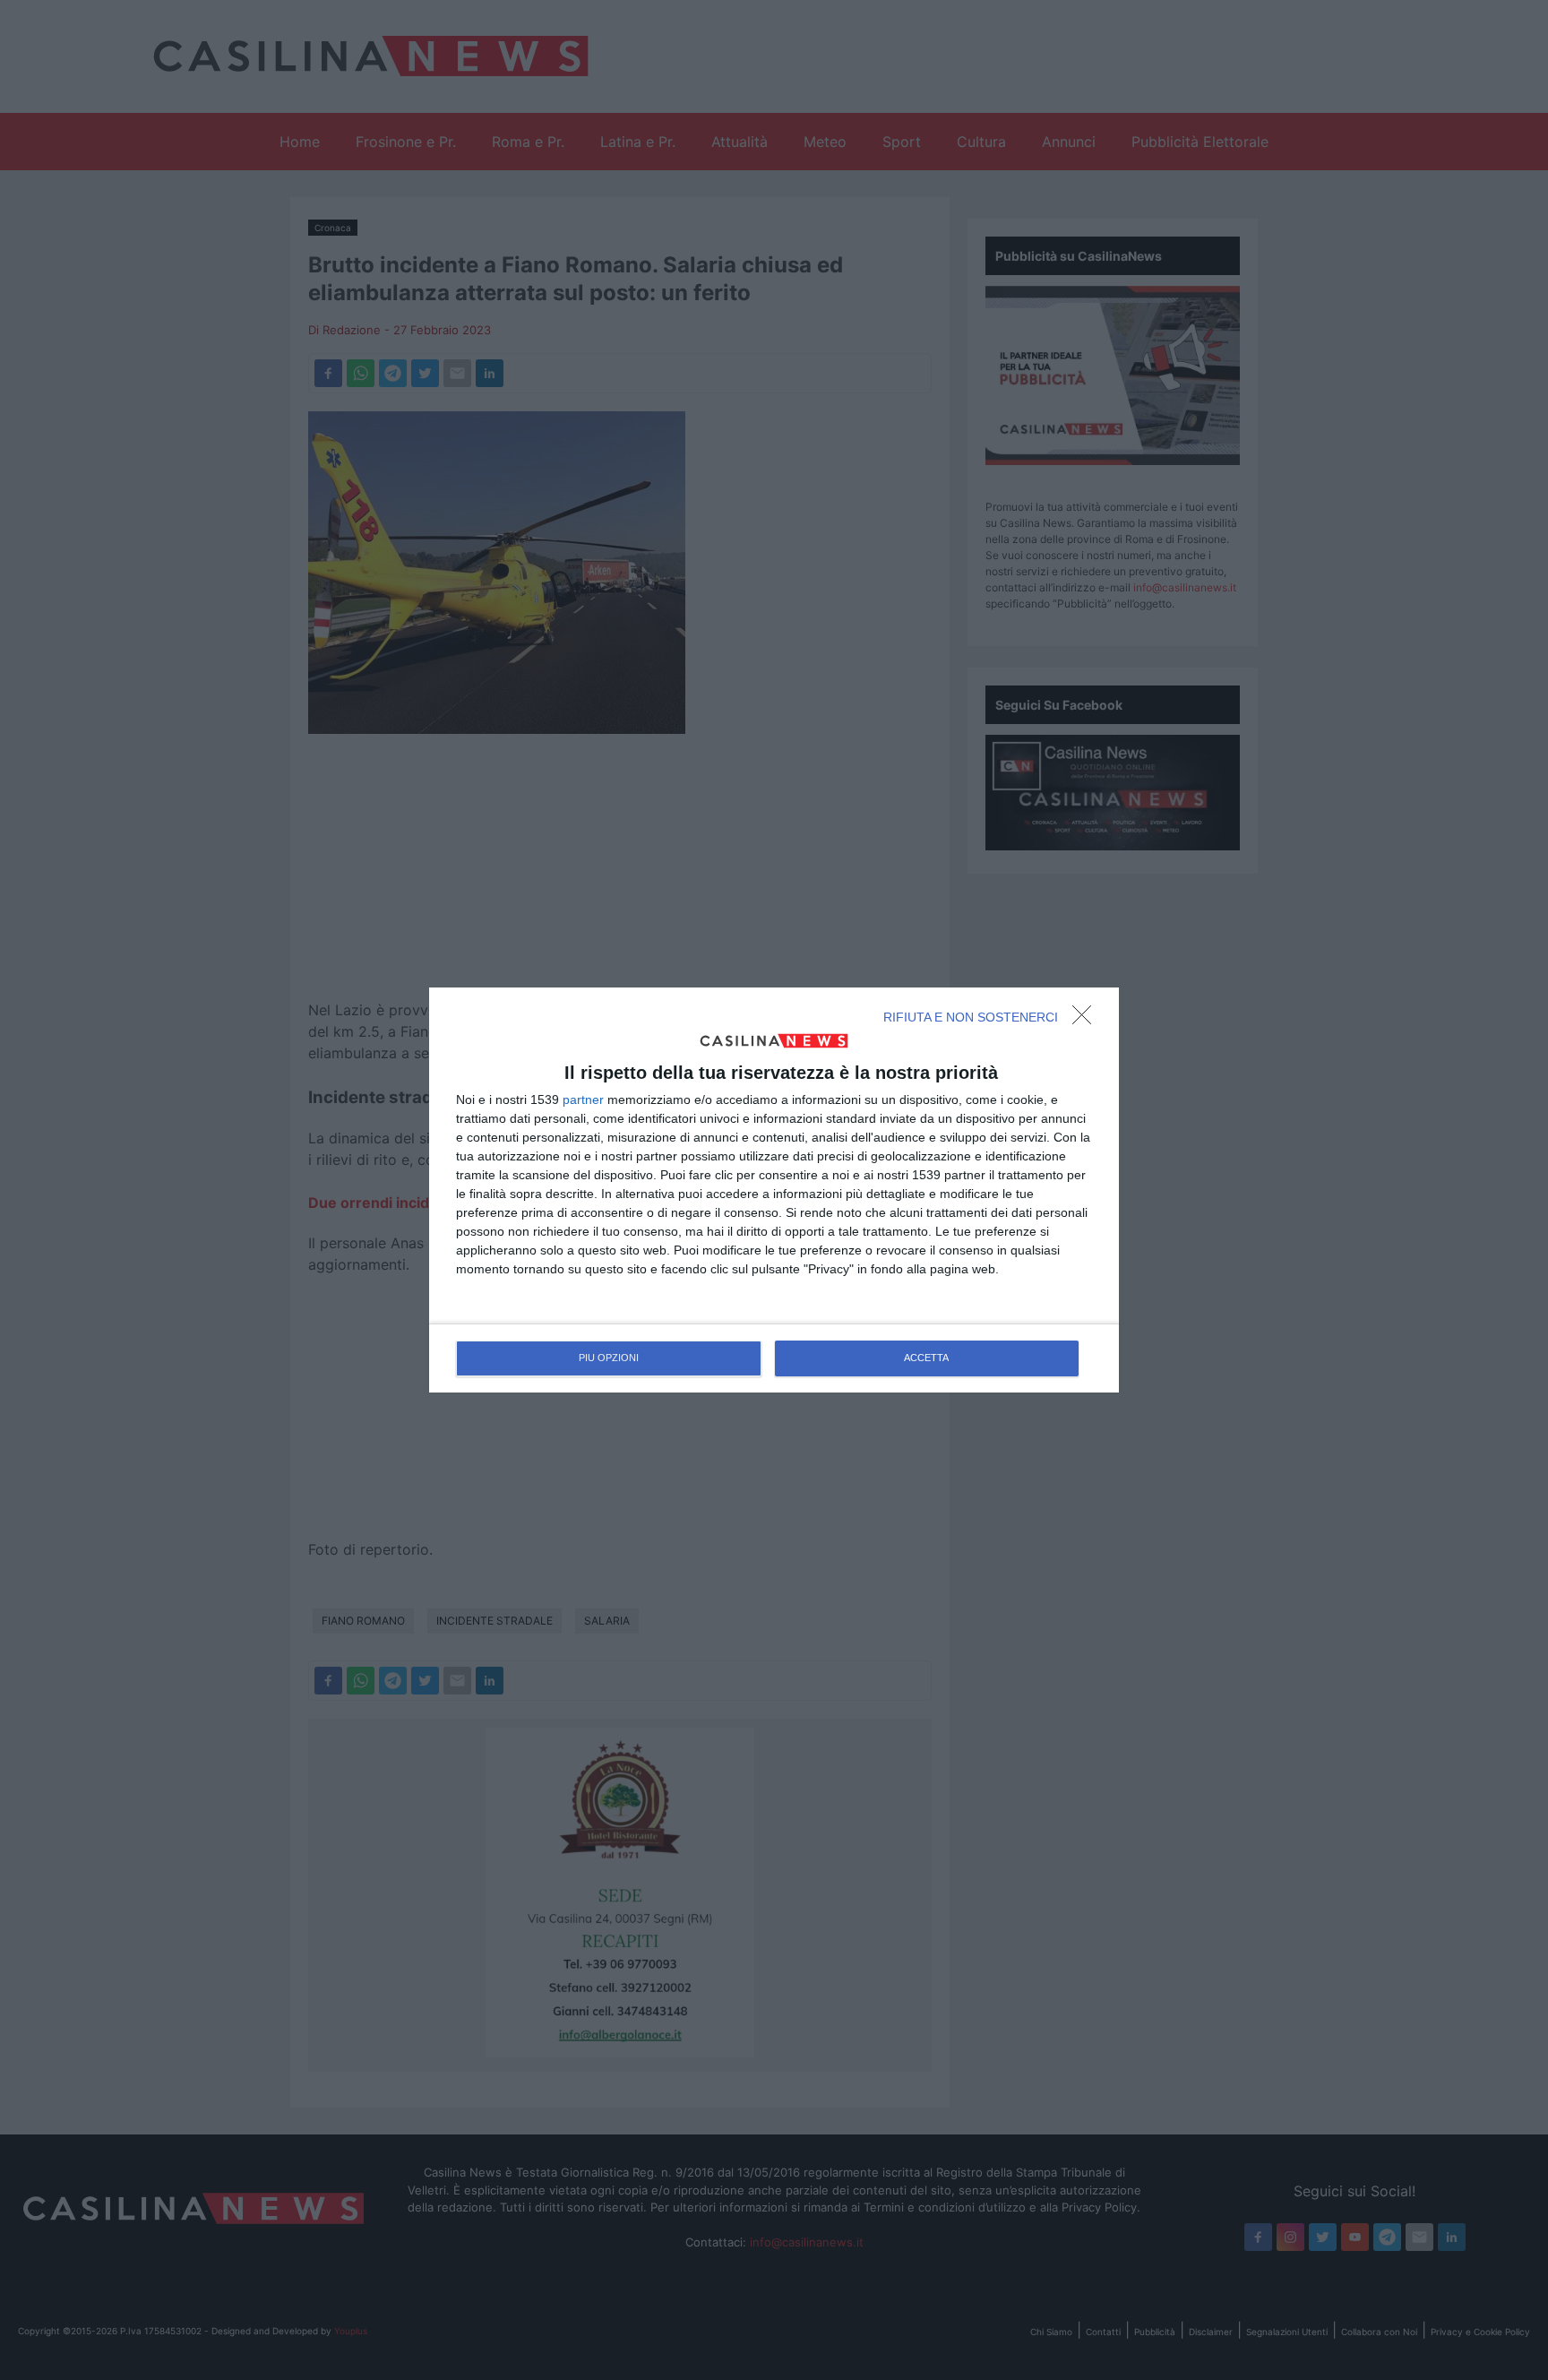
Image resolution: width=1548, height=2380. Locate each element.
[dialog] (774, 1190)
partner (583, 1099)
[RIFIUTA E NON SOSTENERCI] (1087, 1020)
